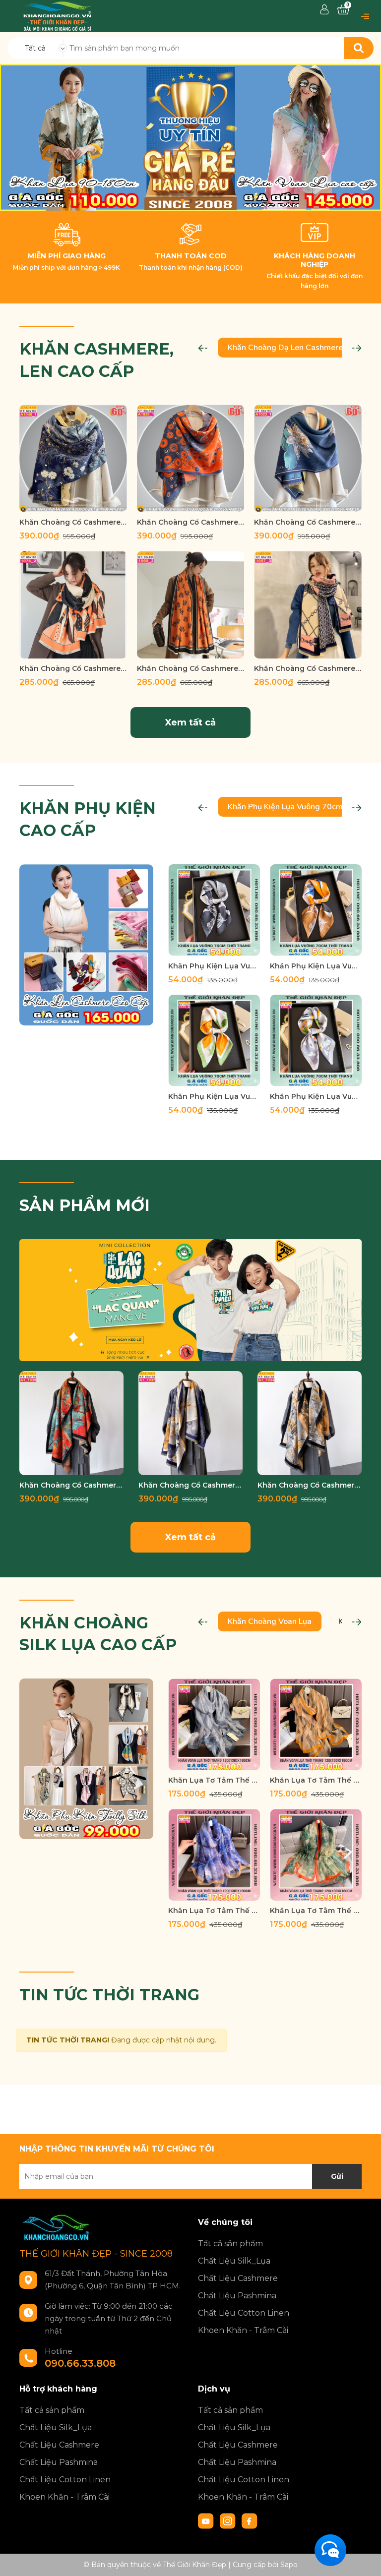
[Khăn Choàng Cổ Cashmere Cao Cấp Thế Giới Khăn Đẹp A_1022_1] (308, 458)
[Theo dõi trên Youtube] (207, 2520)
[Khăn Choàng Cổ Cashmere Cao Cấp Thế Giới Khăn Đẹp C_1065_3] (191, 605)
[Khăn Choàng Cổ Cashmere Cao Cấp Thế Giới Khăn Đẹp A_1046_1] (73, 458)
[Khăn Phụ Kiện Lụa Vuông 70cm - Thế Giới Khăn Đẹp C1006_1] (316, 1041)
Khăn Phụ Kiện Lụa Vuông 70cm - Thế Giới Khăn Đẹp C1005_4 (214, 1096)
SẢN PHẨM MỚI (85, 1205)
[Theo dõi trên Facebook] (250, 2520)
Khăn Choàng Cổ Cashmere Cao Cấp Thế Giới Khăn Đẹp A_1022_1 (308, 522)
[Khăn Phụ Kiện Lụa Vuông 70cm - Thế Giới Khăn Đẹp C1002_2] (316, 910)
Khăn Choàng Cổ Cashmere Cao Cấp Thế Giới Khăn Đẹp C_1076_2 (73, 668)
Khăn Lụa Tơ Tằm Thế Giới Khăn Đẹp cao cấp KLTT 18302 (316, 1911)
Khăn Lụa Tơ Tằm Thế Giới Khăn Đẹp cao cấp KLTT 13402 (316, 1780)
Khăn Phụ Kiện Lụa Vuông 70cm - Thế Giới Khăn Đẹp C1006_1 (316, 1096)
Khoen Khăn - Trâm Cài (243, 2330)
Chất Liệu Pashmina (237, 2296)
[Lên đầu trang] (364, 2559)
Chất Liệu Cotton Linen (244, 2313)
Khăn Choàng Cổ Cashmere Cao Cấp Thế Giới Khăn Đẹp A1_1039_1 (71, 1485)
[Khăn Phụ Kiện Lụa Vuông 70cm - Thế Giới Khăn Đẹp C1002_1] (214, 910)
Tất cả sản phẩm (230, 2244)
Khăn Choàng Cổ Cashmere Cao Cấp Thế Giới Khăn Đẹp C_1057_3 (308, 668)
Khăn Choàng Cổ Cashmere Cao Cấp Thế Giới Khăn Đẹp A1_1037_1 (190, 1485)
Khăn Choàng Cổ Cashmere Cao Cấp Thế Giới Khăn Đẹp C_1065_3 (191, 668)
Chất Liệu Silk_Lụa (234, 2261)
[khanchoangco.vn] (190, 138)
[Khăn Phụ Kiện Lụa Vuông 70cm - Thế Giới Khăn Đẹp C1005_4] (214, 1041)
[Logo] (57, 15)
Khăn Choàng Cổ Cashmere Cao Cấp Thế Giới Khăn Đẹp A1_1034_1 (310, 1485)
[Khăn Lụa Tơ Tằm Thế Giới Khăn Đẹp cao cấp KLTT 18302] (316, 1855)
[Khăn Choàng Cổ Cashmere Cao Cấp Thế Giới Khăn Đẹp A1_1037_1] (190, 1423)
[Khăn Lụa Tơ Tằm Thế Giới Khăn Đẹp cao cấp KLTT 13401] (214, 1724)
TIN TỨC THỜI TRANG (109, 1995)
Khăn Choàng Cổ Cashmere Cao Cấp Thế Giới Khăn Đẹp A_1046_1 (73, 522)
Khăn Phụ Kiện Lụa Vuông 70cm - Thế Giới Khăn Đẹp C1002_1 (214, 966)
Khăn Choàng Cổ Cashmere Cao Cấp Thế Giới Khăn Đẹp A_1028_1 (191, 522)
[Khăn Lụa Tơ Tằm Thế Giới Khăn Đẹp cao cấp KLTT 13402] (316, 1724)
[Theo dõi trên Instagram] (229, 2520)
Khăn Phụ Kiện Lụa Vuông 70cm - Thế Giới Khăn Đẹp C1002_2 (316, 966)
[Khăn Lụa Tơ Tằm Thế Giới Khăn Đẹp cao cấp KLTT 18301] (214, 1855)
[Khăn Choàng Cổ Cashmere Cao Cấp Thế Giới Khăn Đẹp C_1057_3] (308, 605)
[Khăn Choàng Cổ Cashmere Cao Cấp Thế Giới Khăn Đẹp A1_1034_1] (310, 1423)
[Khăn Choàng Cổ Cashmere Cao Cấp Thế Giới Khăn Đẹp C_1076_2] (73, 605)
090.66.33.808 (80, 2363)
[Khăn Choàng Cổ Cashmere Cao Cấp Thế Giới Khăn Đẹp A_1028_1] (191, 458)
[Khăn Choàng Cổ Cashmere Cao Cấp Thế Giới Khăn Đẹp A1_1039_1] (71, 1423)
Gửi (337, 2176)
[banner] (86, 944)
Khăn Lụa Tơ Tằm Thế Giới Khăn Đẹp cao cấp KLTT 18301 (214, 1911)
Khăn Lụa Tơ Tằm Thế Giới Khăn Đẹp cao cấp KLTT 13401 (214, 1780)
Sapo (289, 2565)
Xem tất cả (190, 722)
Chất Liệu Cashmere (238, 2278)
